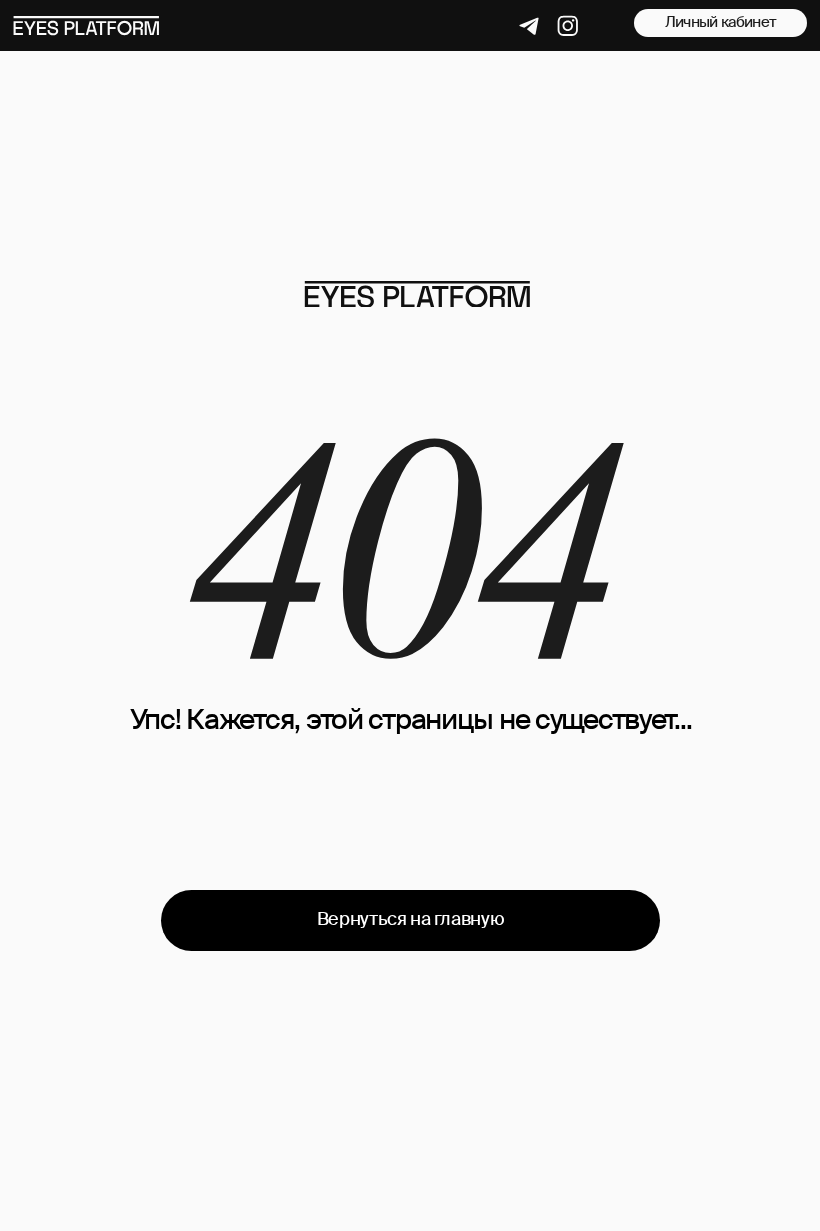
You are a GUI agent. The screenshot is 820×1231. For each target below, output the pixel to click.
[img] (417, 294)
